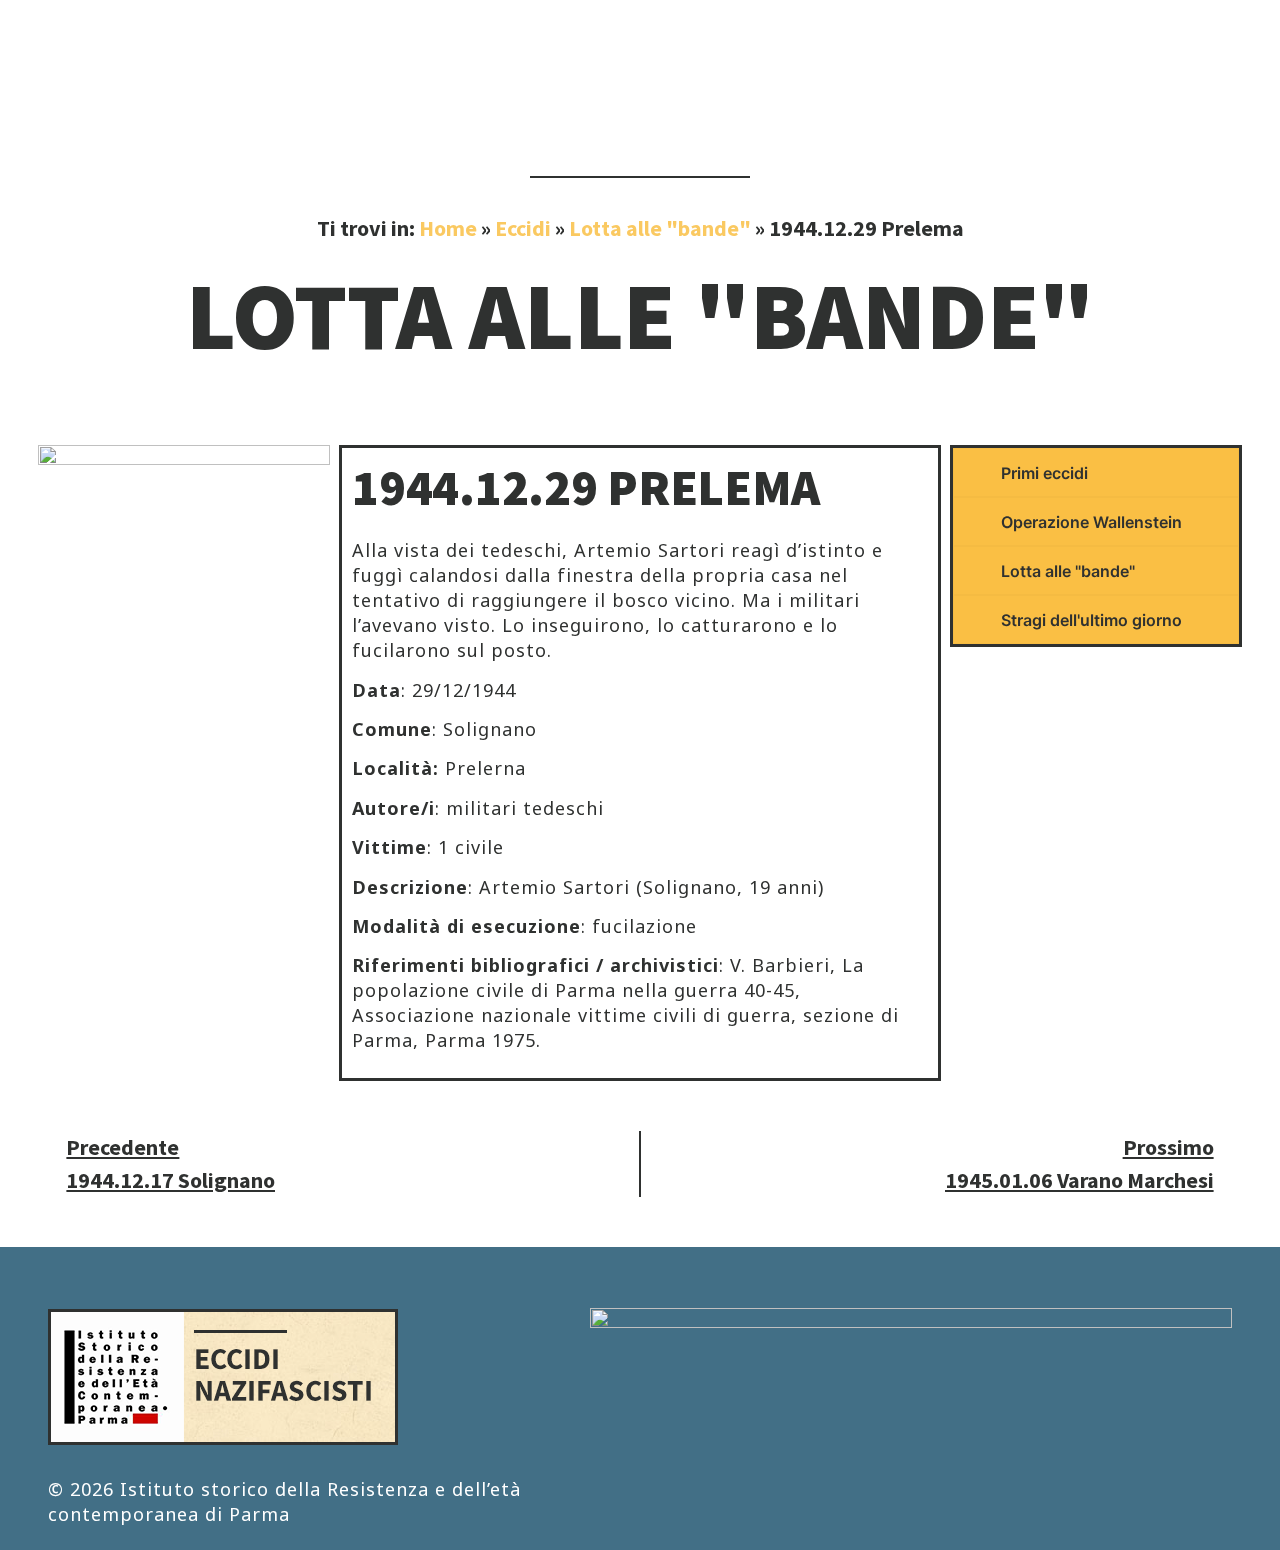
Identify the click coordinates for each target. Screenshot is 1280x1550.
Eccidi (523, 228)
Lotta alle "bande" (660, 228)
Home (448, 228)
